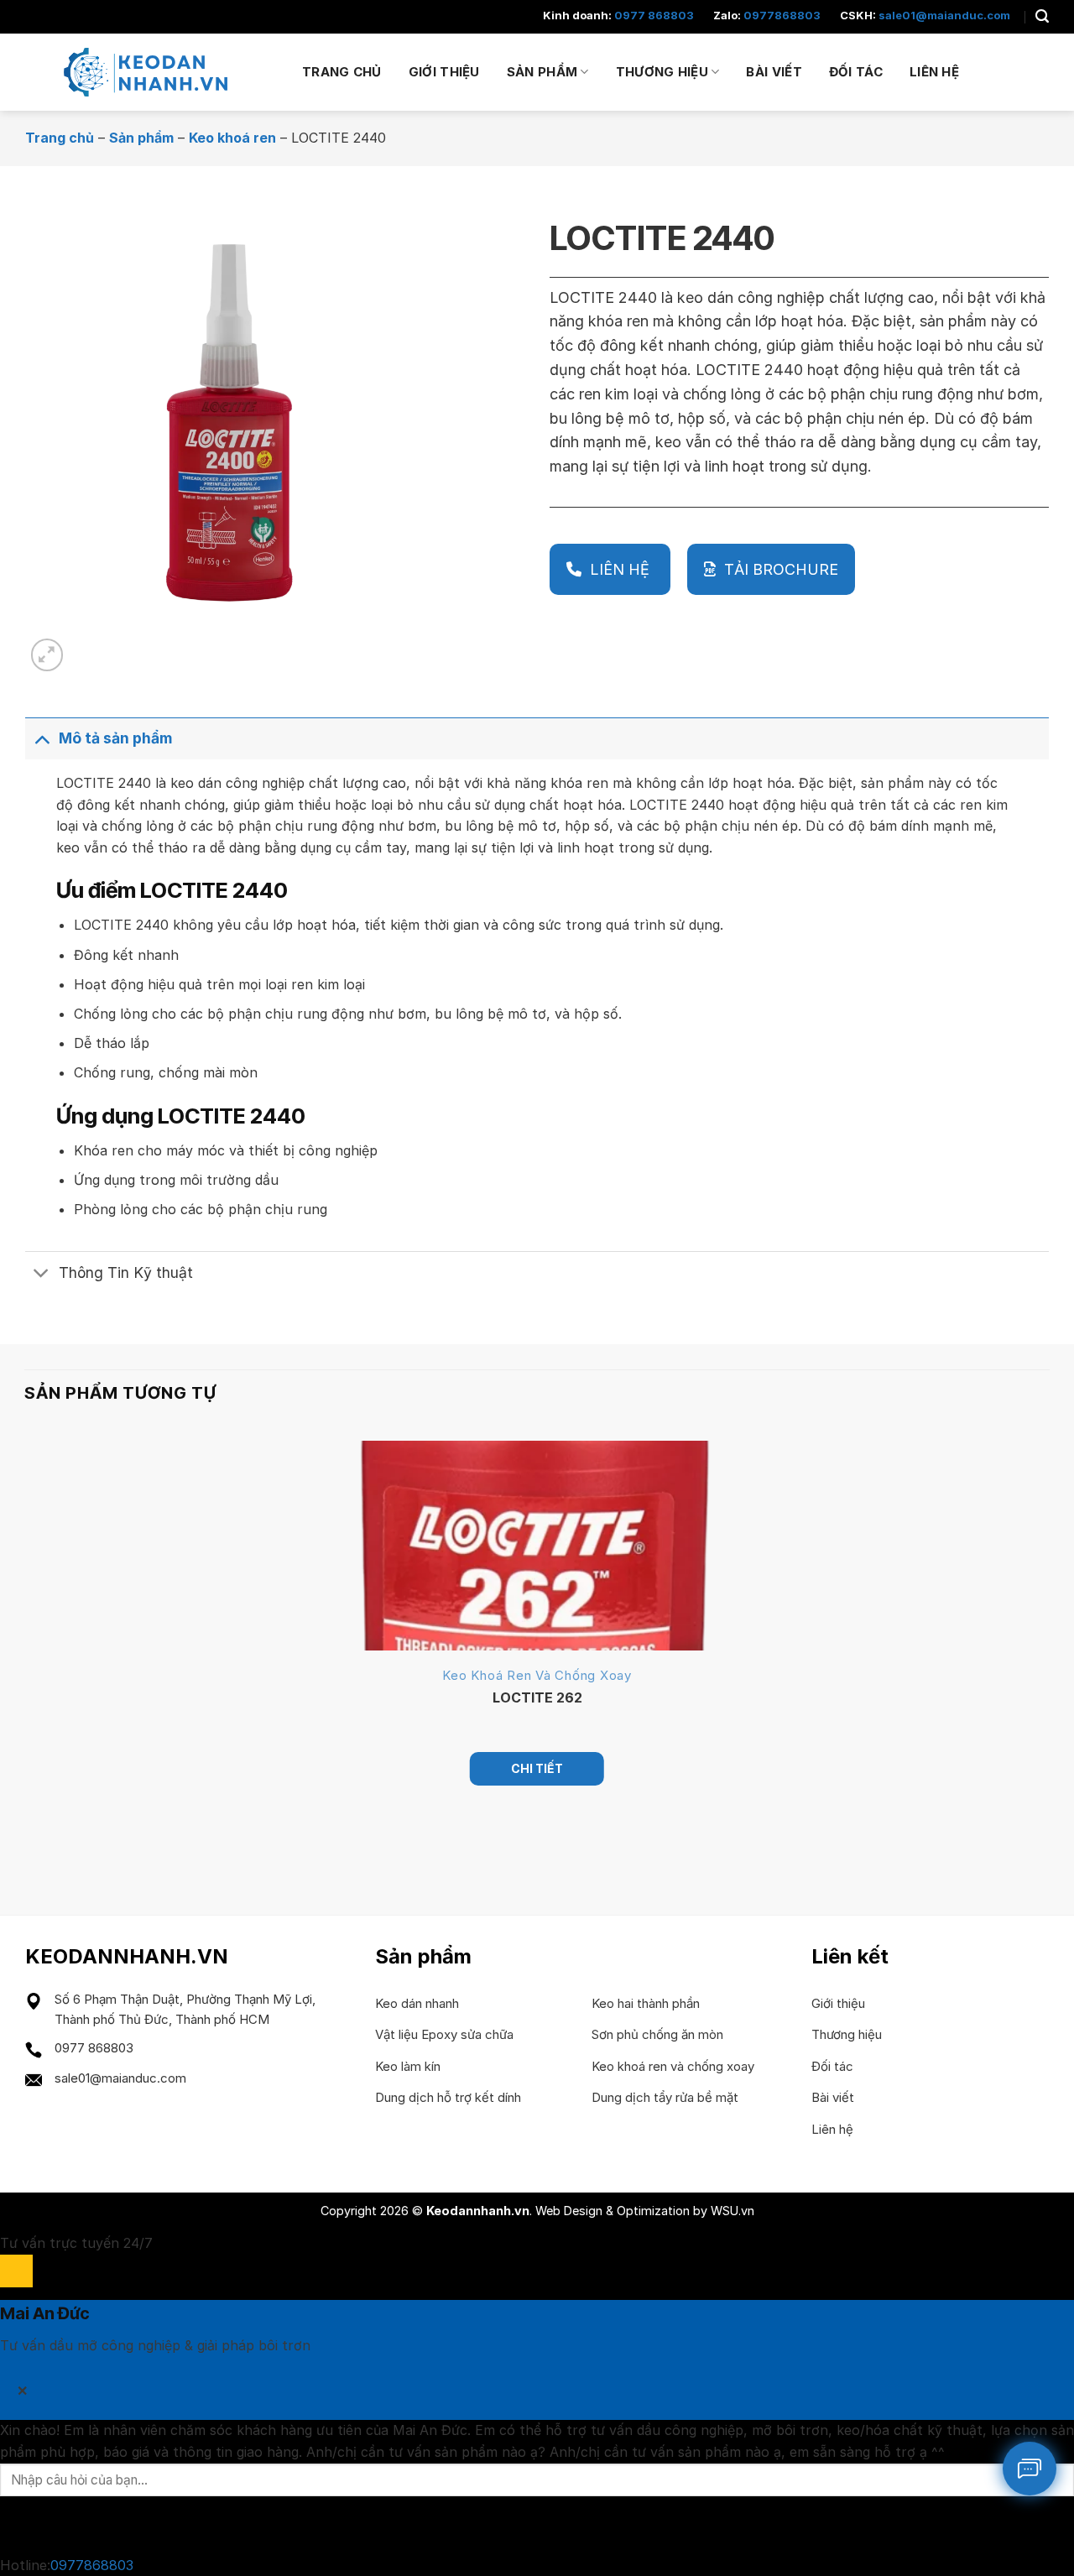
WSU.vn (733, 2211)
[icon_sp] (1030, 2469)
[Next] (88, 646)
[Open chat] (16, 2271)
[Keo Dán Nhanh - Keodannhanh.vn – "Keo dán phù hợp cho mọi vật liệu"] (151, 72)
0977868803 (782, 15)
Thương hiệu (662, 72)
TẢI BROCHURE (781, 569)
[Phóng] (47, 655)
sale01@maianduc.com (944, 15)
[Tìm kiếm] (1042, 16)
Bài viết (774, 72)
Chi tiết (537, 1768)
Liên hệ (934, 72)
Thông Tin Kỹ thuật (126, 1272)
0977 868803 (654, 15)
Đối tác (856, 72)
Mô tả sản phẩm (115, 738)
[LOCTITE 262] (537, 1546)
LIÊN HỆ (622, 569)
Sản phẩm (542, 72)
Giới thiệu (444, 72)
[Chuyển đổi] (42, 738)
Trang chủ (342, 72)
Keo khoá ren (232, 138)
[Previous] (32, 1844)
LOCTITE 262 (537, 1697)
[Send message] (16, 2525)
